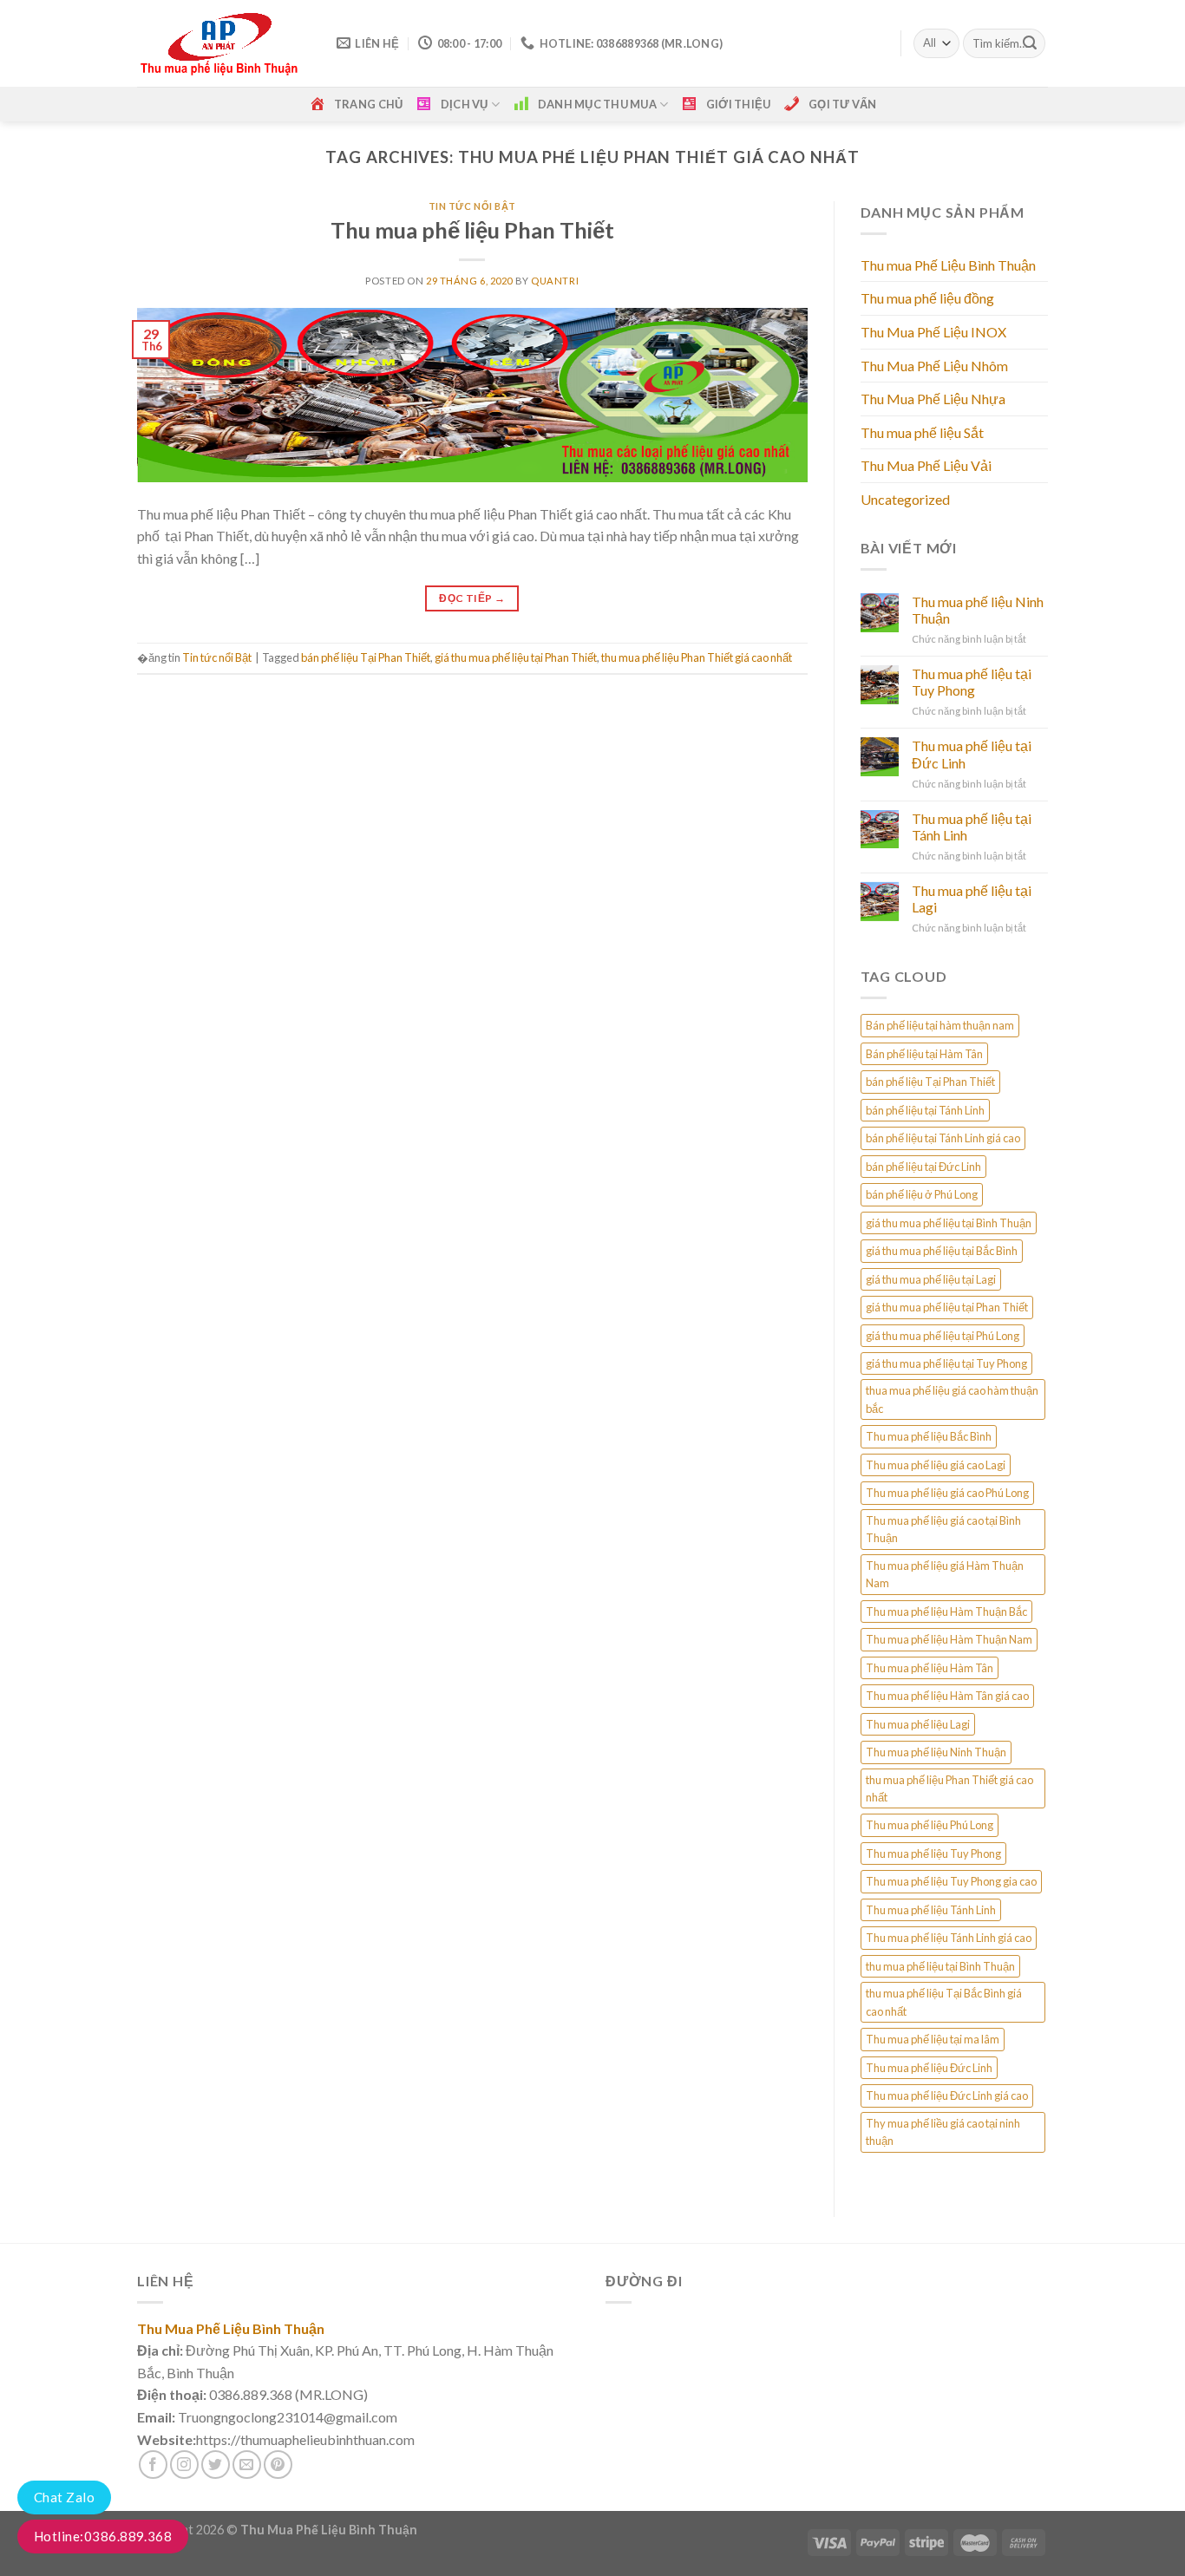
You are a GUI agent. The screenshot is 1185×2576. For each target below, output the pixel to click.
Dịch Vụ (465, 104)
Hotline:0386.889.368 (103, 2536)
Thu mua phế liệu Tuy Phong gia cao (951, 1881)
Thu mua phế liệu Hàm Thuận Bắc (946, 1612)
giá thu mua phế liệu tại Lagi (931, 1279)
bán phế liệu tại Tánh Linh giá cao (943, 1138)
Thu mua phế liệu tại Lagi (972, 899)
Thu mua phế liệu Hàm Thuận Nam (949, 1639)
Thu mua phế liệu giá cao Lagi (936, 1465)
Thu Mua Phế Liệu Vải (926, 465)
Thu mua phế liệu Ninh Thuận (978, 610)
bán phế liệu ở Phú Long (922, 1194)
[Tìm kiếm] (1030, 43)
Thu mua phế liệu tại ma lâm (933, 2039)
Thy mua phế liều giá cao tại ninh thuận (943, 2132)
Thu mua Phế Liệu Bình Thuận (948, 265)
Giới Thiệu (738, 104)
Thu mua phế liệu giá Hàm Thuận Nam (945, 1574)
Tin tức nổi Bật (472, 206)
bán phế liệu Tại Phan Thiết (366, 657)
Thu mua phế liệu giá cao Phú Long (947, 1493)
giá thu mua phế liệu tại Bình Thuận (949, 1223)
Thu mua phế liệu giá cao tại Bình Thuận (943, 1529)
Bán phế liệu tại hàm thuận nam (940, 1025)
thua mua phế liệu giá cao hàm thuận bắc (952, 1399)
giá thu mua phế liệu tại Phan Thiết (516, 657)
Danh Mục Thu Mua (597, 104)
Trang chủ (368, 104)
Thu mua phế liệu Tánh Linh (931, 1910)
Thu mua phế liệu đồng (927, 298)
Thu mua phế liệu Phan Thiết (472, 230)
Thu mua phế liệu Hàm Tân (930, 1668)
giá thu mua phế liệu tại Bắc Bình (942, 1251)
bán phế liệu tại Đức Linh (923, 1167)
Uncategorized (905, 499)
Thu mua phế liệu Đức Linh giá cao (947, 2095)
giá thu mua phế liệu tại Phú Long (943, 1336)
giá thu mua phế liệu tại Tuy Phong (946, 1363)
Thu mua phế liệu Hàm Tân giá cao (947, 1696)
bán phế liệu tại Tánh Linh (925, 1110)
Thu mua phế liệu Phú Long (930, 1825)
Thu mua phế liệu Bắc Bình (929, 1436)
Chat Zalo (64, 2497)
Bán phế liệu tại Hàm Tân (924, 1054)
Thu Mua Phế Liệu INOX (933, 332)
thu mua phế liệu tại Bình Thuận (940, 1966)
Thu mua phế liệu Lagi (918, 1724)
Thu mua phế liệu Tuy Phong (933, 1854)
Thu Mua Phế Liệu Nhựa (933, 399)
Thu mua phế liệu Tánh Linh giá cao (949, 1938)
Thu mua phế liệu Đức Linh (929, 2068)
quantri (555, 281)
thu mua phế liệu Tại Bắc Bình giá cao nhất (944, 2002)
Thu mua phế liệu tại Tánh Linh (972, 827)
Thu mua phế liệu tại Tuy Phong (972, 682)
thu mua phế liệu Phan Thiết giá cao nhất (697, 657)
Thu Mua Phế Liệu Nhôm (934, 366)
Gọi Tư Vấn (842, 104)
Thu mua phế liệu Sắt (922, 432)
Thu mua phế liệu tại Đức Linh (972, 754)
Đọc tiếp (472, 598)
